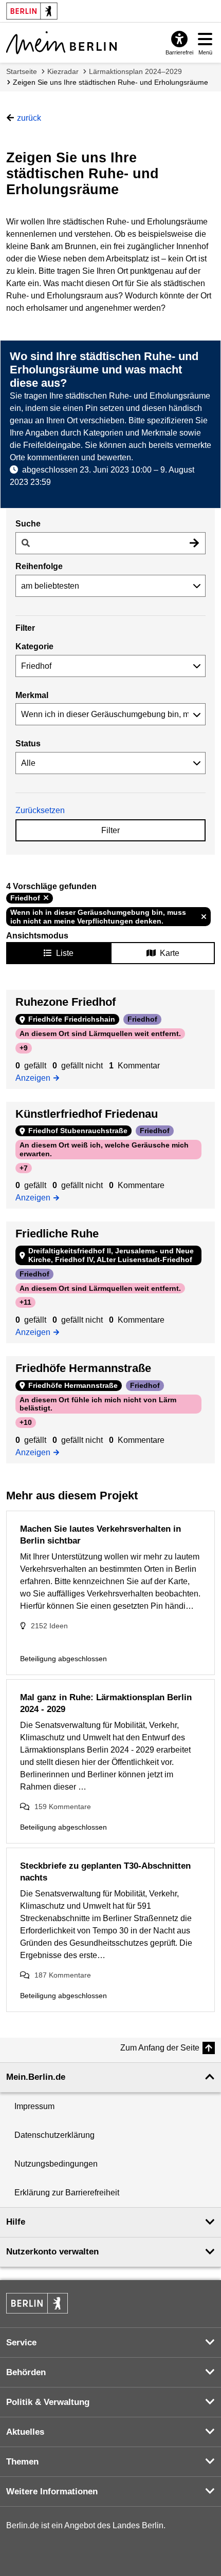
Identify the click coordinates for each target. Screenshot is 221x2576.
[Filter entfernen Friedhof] (46, 898)
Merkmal (32, 695)
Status (28, 744)
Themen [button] (22, 2462)
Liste (65, 953)
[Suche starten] (194, 543)
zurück (29, 118)
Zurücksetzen (40, 810)
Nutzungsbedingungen (56, 2164)
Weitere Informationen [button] (52, 2492)
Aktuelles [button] (25, 2432)
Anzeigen (36, 1077)
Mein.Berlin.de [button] (36, 2077)
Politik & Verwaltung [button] (48, 2402)
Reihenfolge (39, 566)
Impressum (34, 2106)
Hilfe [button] (16, 2222)
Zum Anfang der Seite (160, 2048)
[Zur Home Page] (61, 43)
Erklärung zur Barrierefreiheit (67, 2193)
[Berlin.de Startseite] (37, 2303)
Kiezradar (63, 71)
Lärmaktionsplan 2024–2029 (135, 71)
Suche (28, 524)
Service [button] (21, 2343)
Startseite (22, 71)
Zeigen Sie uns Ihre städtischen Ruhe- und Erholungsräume (110, 82)
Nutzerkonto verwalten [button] (52, 2252)
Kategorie (34, 646)
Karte (170, 953)
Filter (110, 830)
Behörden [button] (26, 2372)
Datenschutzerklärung (54, 2135)
